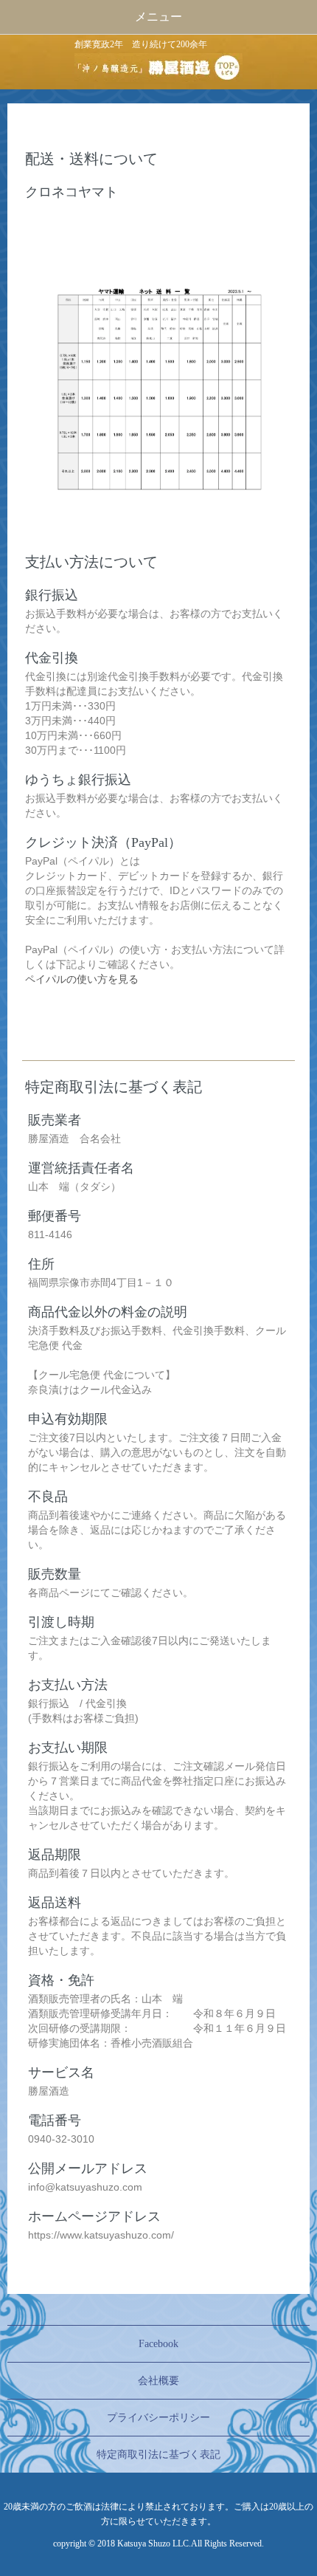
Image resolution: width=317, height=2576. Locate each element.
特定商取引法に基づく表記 (158, 2455)
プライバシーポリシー (158, 2418)
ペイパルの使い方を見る (82, 979)
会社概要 (158, 2381)
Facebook (158, 2344)
